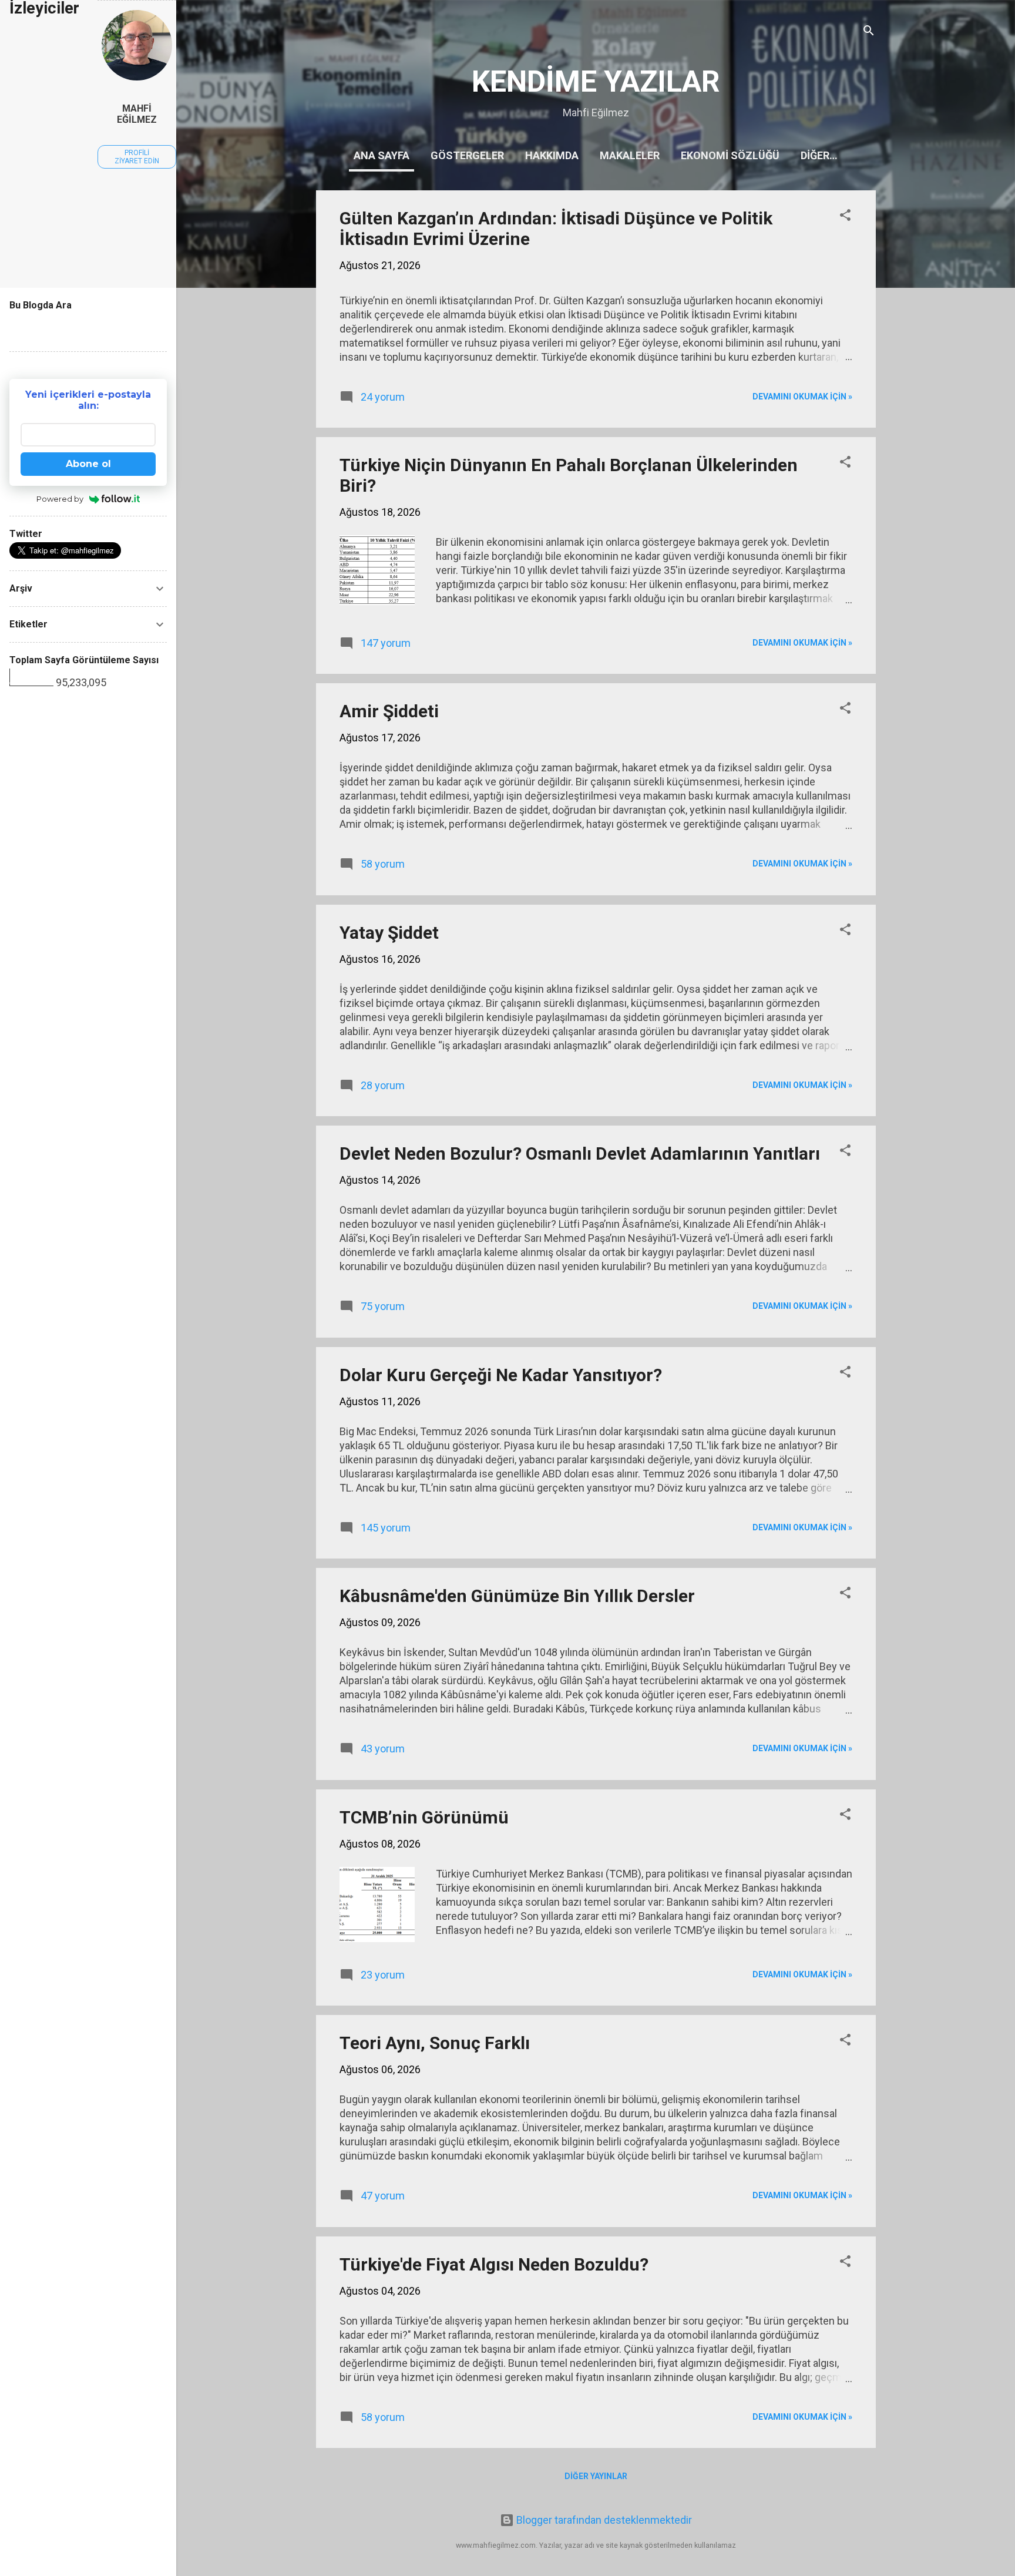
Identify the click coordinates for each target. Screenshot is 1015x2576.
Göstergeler (467, 155)
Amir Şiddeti (389, 711)
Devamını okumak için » (802, 397)
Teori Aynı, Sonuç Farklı (435, 2043)
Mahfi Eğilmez (137, 114)
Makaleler (630, 155)
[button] (845, 217)
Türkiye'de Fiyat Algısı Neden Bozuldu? (494, 2264)
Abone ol (88, 464)
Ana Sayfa (382, 155)
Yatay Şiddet (389, 933)
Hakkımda (552, 155)
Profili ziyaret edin (137, 157)
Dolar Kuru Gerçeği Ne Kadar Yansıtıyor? (501, 1375)
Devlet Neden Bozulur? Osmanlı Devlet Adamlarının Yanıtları (580, 1153)
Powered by (60, 499)
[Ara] (869, 32)
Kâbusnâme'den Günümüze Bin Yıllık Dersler (517, 1596)
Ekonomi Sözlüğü (730, 155)
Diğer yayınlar (596, 2476)
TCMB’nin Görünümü (424, 1817)
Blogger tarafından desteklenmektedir (603, 2520)
